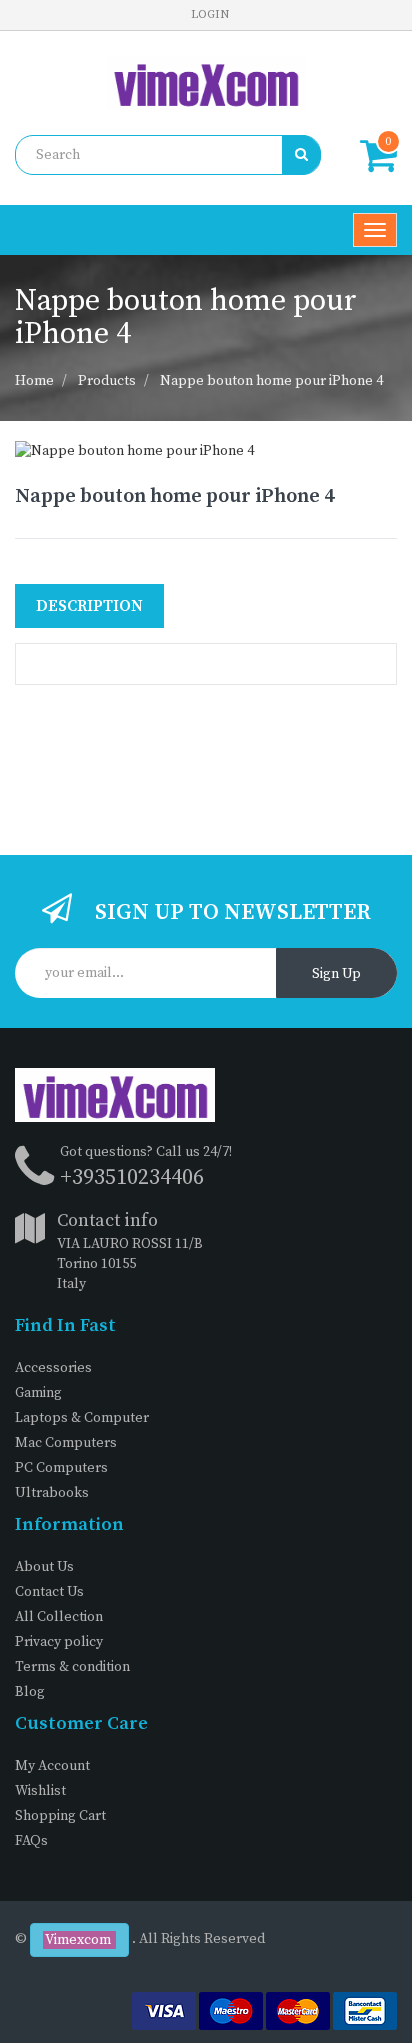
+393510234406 (132, 1177)
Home (34, 381)
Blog (30, 1692)
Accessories (53, 1368)
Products (107, 381)
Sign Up (336, 974)
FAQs (31, 1841)
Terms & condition (72, 1667)
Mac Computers (66, 1443)
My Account (52, 1766)
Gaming (38, 1393)
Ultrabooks (52, 1493)
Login (210, 14)
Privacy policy (59, 1642)
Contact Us (49, 1592)
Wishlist (40, 1791)
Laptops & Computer (82, 1418)
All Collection (59, 1617)
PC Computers (61, 1468)
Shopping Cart (60, 1816)
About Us (44, 1567)
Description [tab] (89, 606)
